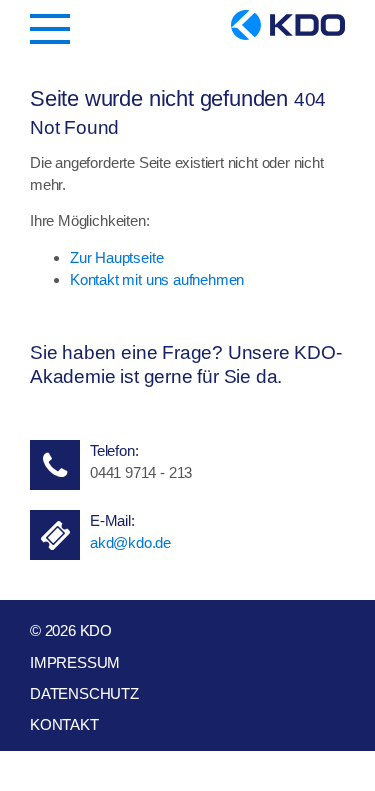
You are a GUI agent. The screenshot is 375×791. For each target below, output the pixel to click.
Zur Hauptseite (116, 257)
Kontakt (64, 724)
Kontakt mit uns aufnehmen (157, 279)
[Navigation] (50, 29)
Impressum (75, 662)
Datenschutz (84, 693)
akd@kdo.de (130, 542)
